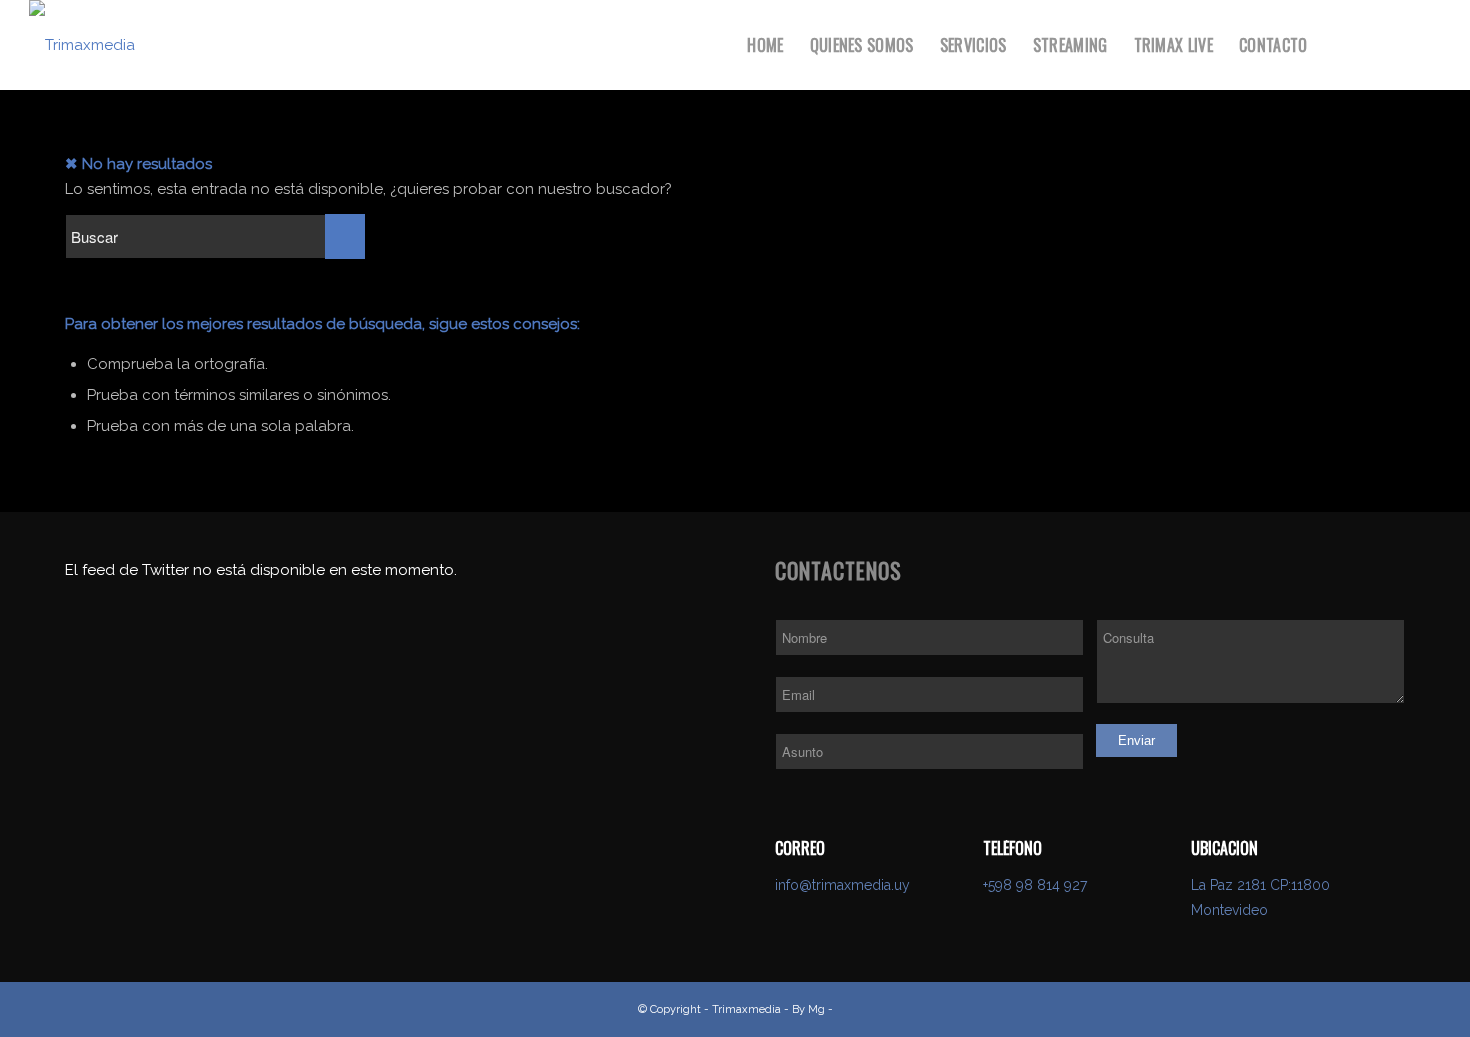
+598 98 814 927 (1035, 885)
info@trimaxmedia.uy (842, 885)
